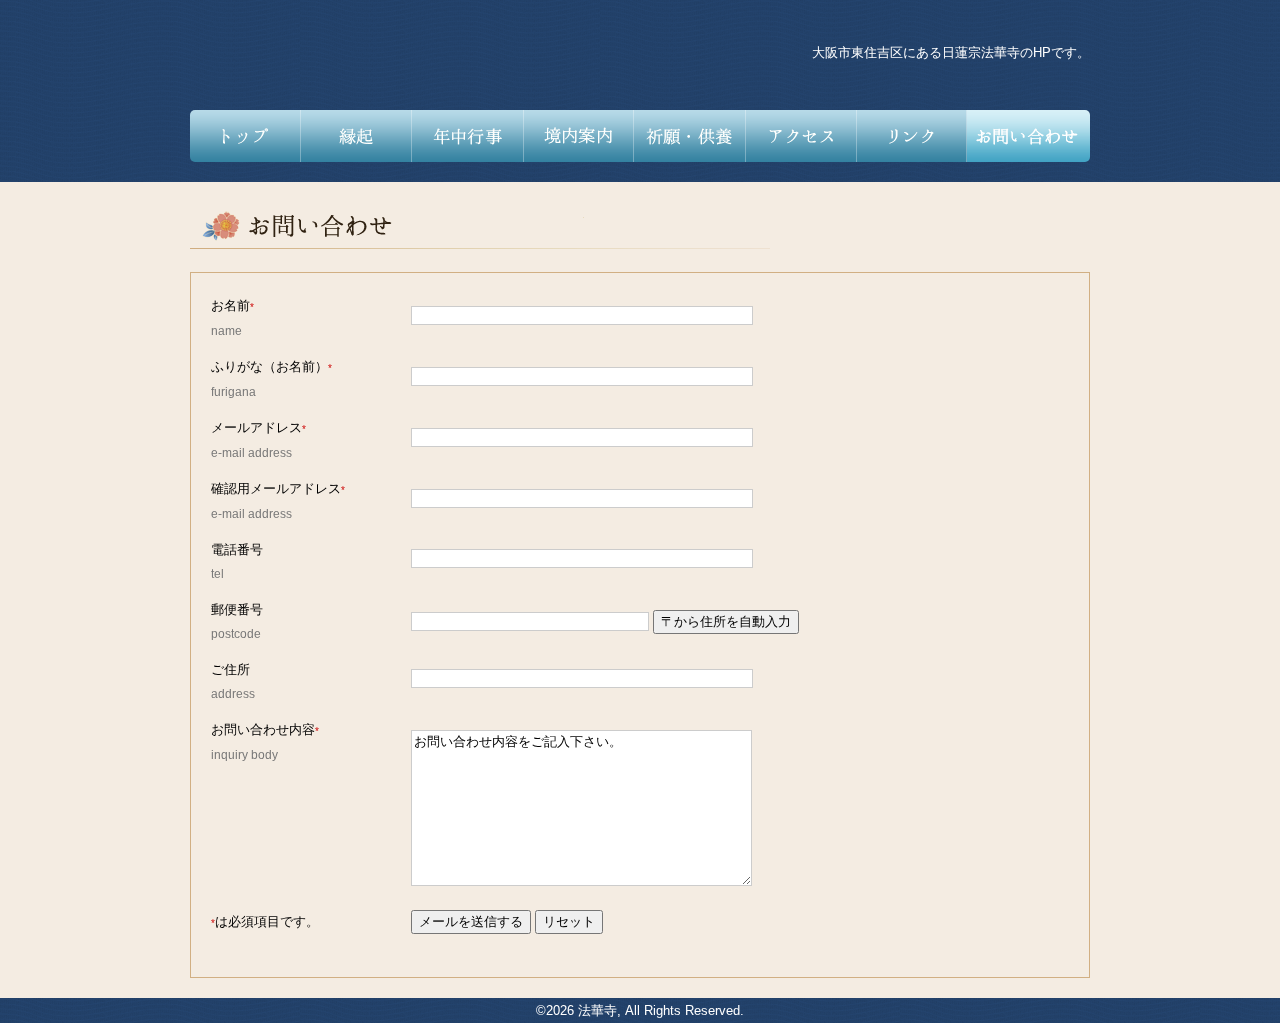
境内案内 (578, 136)
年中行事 (467, 136)
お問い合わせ (1028, 136)
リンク (911, 136)
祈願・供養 (689, 136)
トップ (245, 136)
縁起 (356, 136)
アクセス (800, 136)
